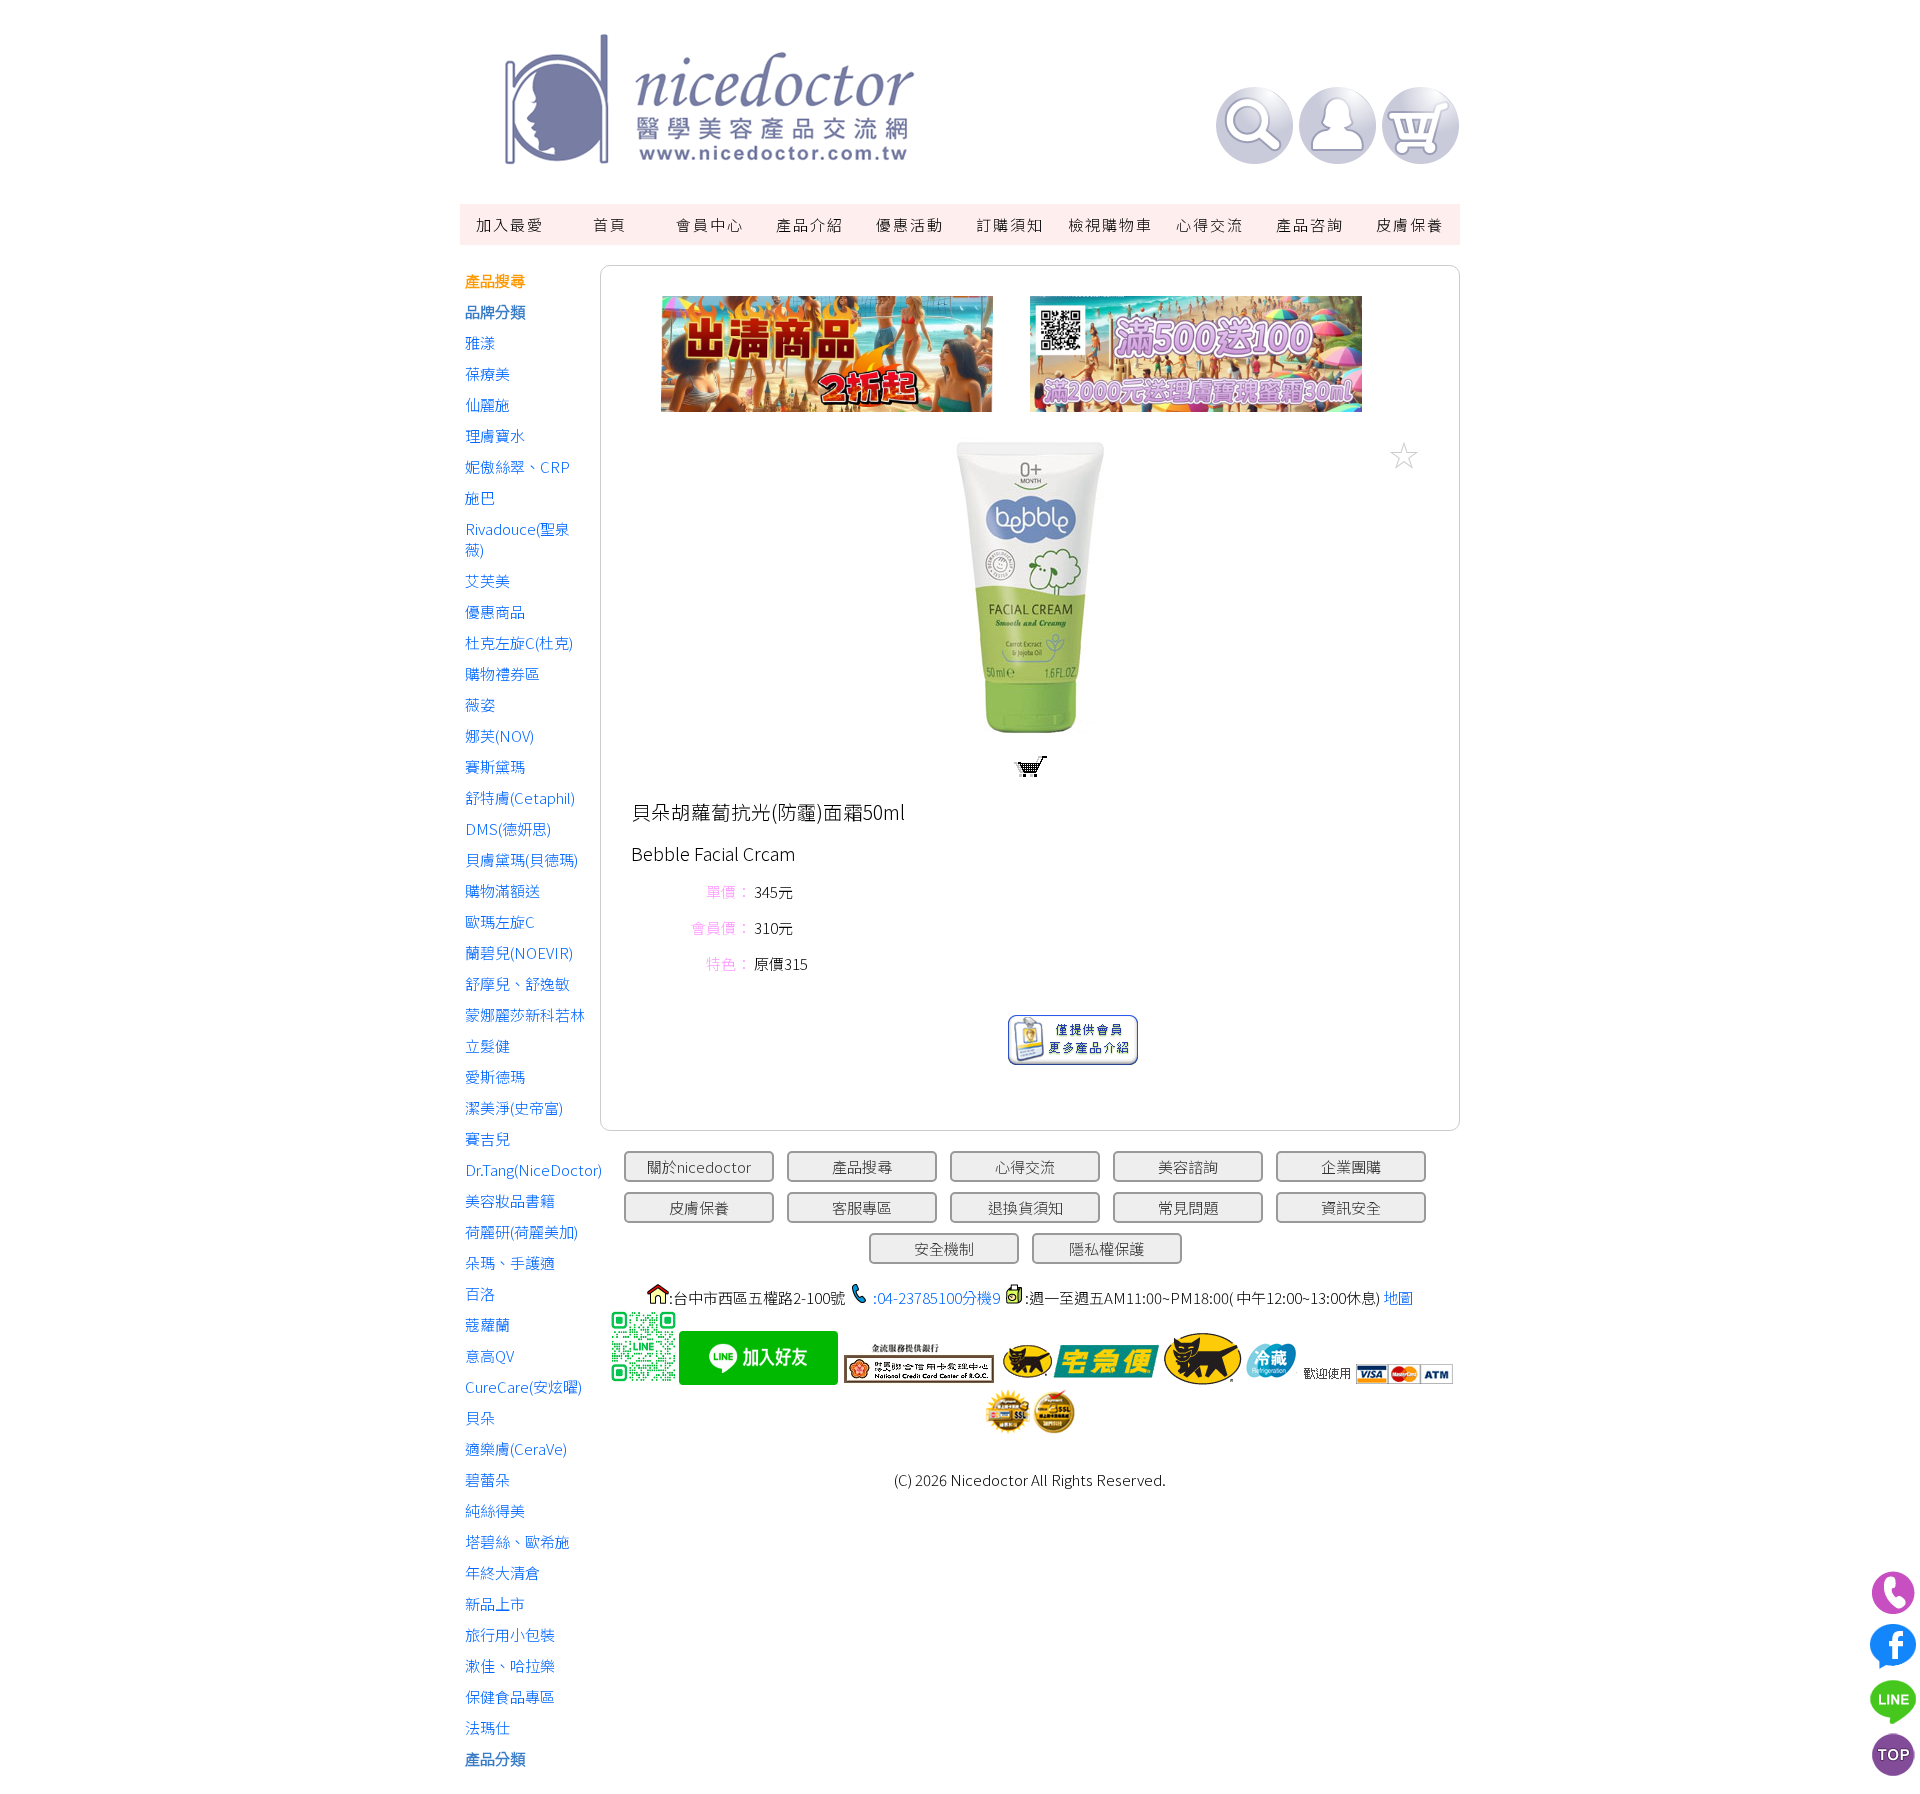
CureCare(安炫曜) (523, 1386)
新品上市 (495, 1603)
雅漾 (480, 342)
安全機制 (944, 1248)
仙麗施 (487, 404)
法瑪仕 (487, 1727)
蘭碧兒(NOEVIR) (519, 952)
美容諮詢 (1188, 1166)
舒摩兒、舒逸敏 (517, 983)
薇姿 (480, 704)
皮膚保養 (1410, 224)
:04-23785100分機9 (936, 1297)
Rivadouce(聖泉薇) (517, 539)
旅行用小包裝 (510, 1634)
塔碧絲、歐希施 (517, 1541)
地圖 (1398, 1297)
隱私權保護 (1106, 1248)
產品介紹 (810, 224)
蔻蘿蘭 (487, 1324)
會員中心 (710, 224)
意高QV (489, 1355)
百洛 (480, 1293)
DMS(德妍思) (508, 828)
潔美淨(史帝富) (514, 1107)
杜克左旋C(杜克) (519, 642)
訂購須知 (1010, 224)
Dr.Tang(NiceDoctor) (527, 1169)
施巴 (480, 497)
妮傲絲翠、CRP (517, 466)
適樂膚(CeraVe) (516, 1448)
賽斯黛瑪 (495, 766)
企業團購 (1351, 1166)
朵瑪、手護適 (510, 1262)
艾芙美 (487, 580)
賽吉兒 (487, 1138)
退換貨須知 (1025, 1207)
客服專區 (862, 1207)
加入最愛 (510, 224)
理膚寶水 (495, 435)
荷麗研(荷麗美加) (521, 1231)
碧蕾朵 (487, 1479)
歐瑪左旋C (500, 921)
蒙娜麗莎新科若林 (525, 1014)
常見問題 (1188, 1207)
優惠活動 (910, 224)
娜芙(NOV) (499, 735)
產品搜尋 (495, 280)
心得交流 (1210, 224)
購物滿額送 (502, 890)
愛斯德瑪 (495, 1076)
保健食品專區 (510, 1696)
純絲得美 (495, 1510)
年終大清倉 (502, 1572)
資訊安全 (1351, 1207)
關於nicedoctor (699, 1166)
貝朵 (480, 1417)
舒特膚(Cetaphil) (520, 797)
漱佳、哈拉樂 (510, 1665)
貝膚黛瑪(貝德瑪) (521, 859)
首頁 (610, 224)
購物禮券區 (502, 673)
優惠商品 (495, 611)
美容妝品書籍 (510, 1200)
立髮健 (487, 1045)
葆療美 (487, 373)
